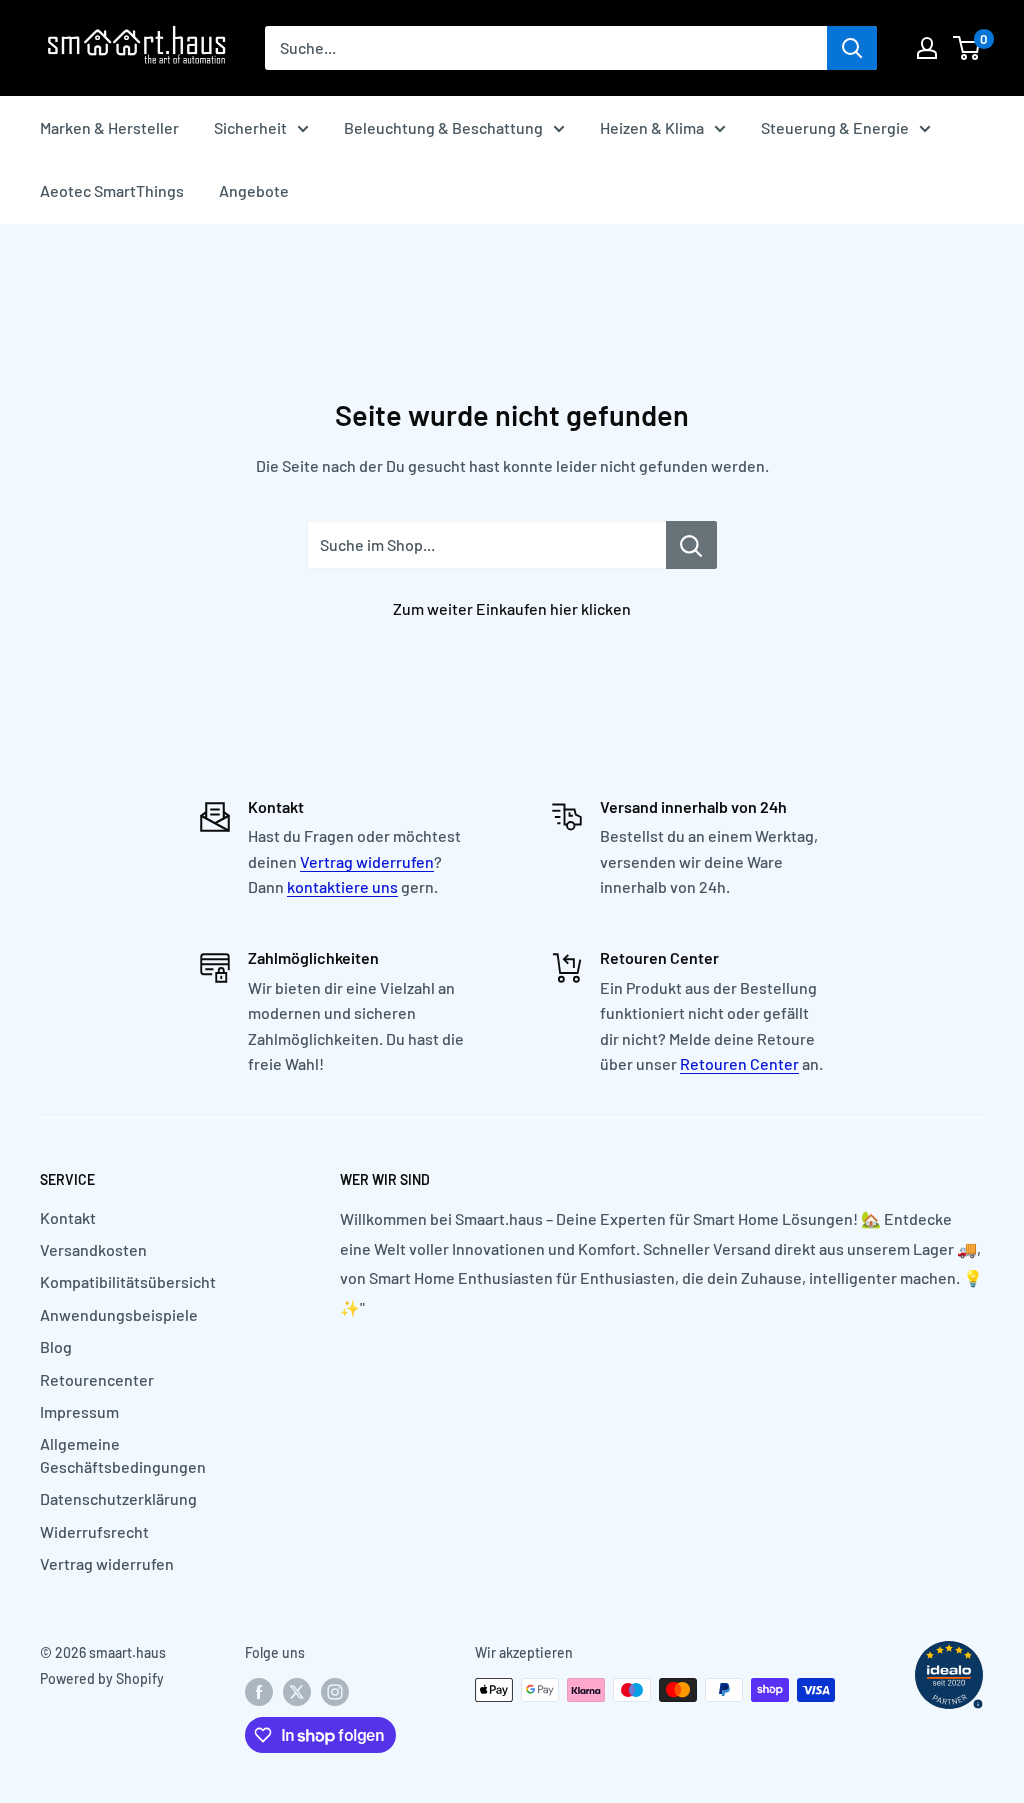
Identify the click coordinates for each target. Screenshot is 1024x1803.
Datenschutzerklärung (118, 1498)
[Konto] (927, 48)
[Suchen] (852, 48)
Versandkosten (93, 1249)
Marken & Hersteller (109, 127)
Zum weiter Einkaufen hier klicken (512, 608)
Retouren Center (739, 1063)
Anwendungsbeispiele (119, 1314)
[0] (967, 48)
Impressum (79, 1411)
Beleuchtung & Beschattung (443, 127)
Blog (56, 1346)
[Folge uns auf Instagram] (335, 1692)
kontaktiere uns (342, 886)
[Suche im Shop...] (691, 545)
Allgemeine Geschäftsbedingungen (123, 1454)
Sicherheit (250, 127)
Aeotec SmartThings (112, 190)
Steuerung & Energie (835, 127)
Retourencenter (97, 1379)
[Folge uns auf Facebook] (259, 1692)
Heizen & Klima (652, 127)
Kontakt (68, 1217)
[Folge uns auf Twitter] (297, 1692)
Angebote (254, 190)
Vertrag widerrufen (367, 861)
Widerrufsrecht (94, 1531)
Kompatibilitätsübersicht (128, 1281)
